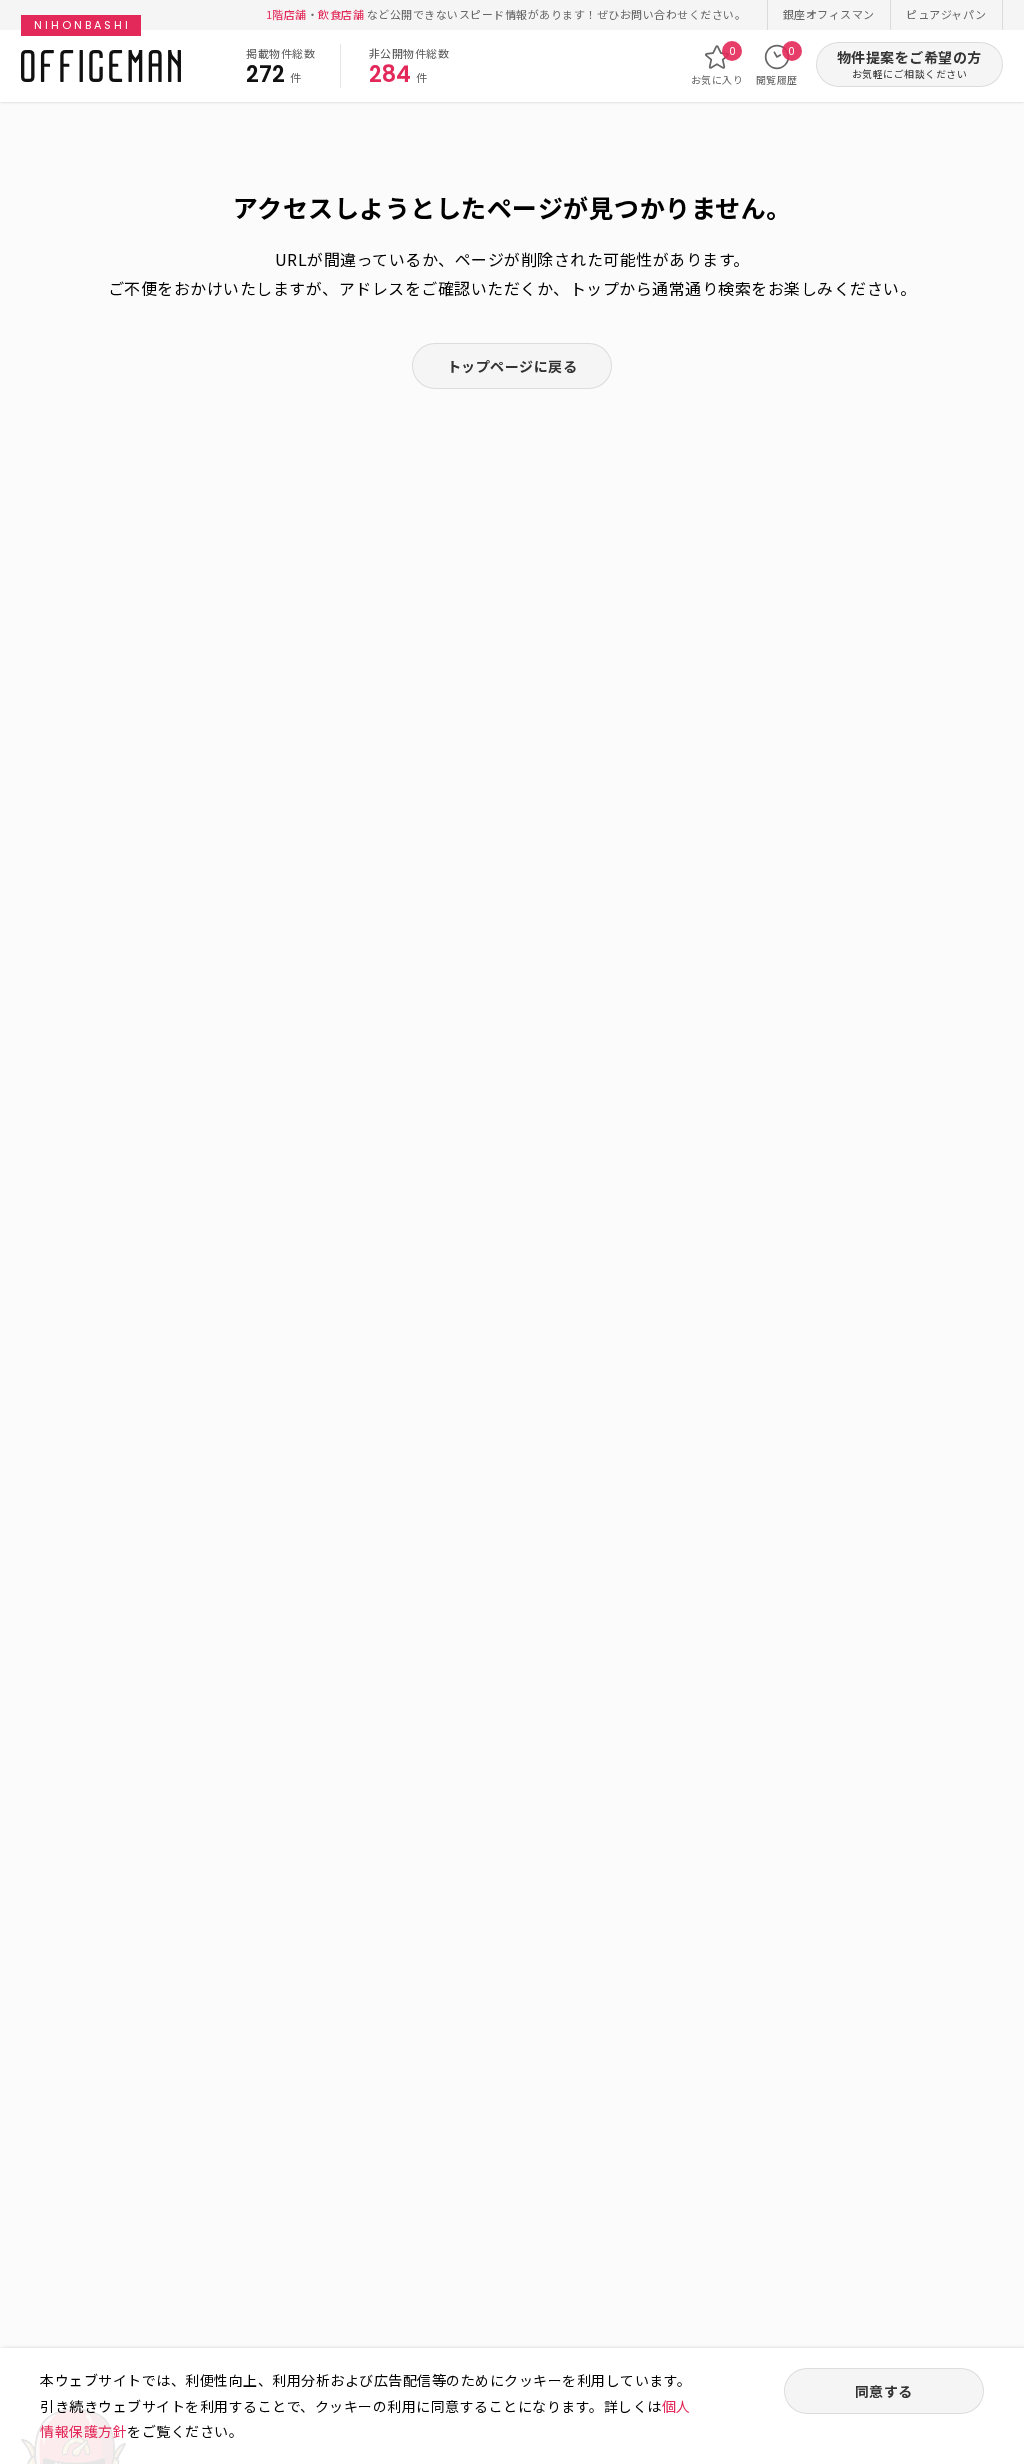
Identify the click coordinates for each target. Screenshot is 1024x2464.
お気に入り (717, 65)
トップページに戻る (512, 366)
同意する (884, 2391)
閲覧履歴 (777, 65)
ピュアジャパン (946, 14)
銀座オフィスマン (829, 14)
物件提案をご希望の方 (909, 64)
